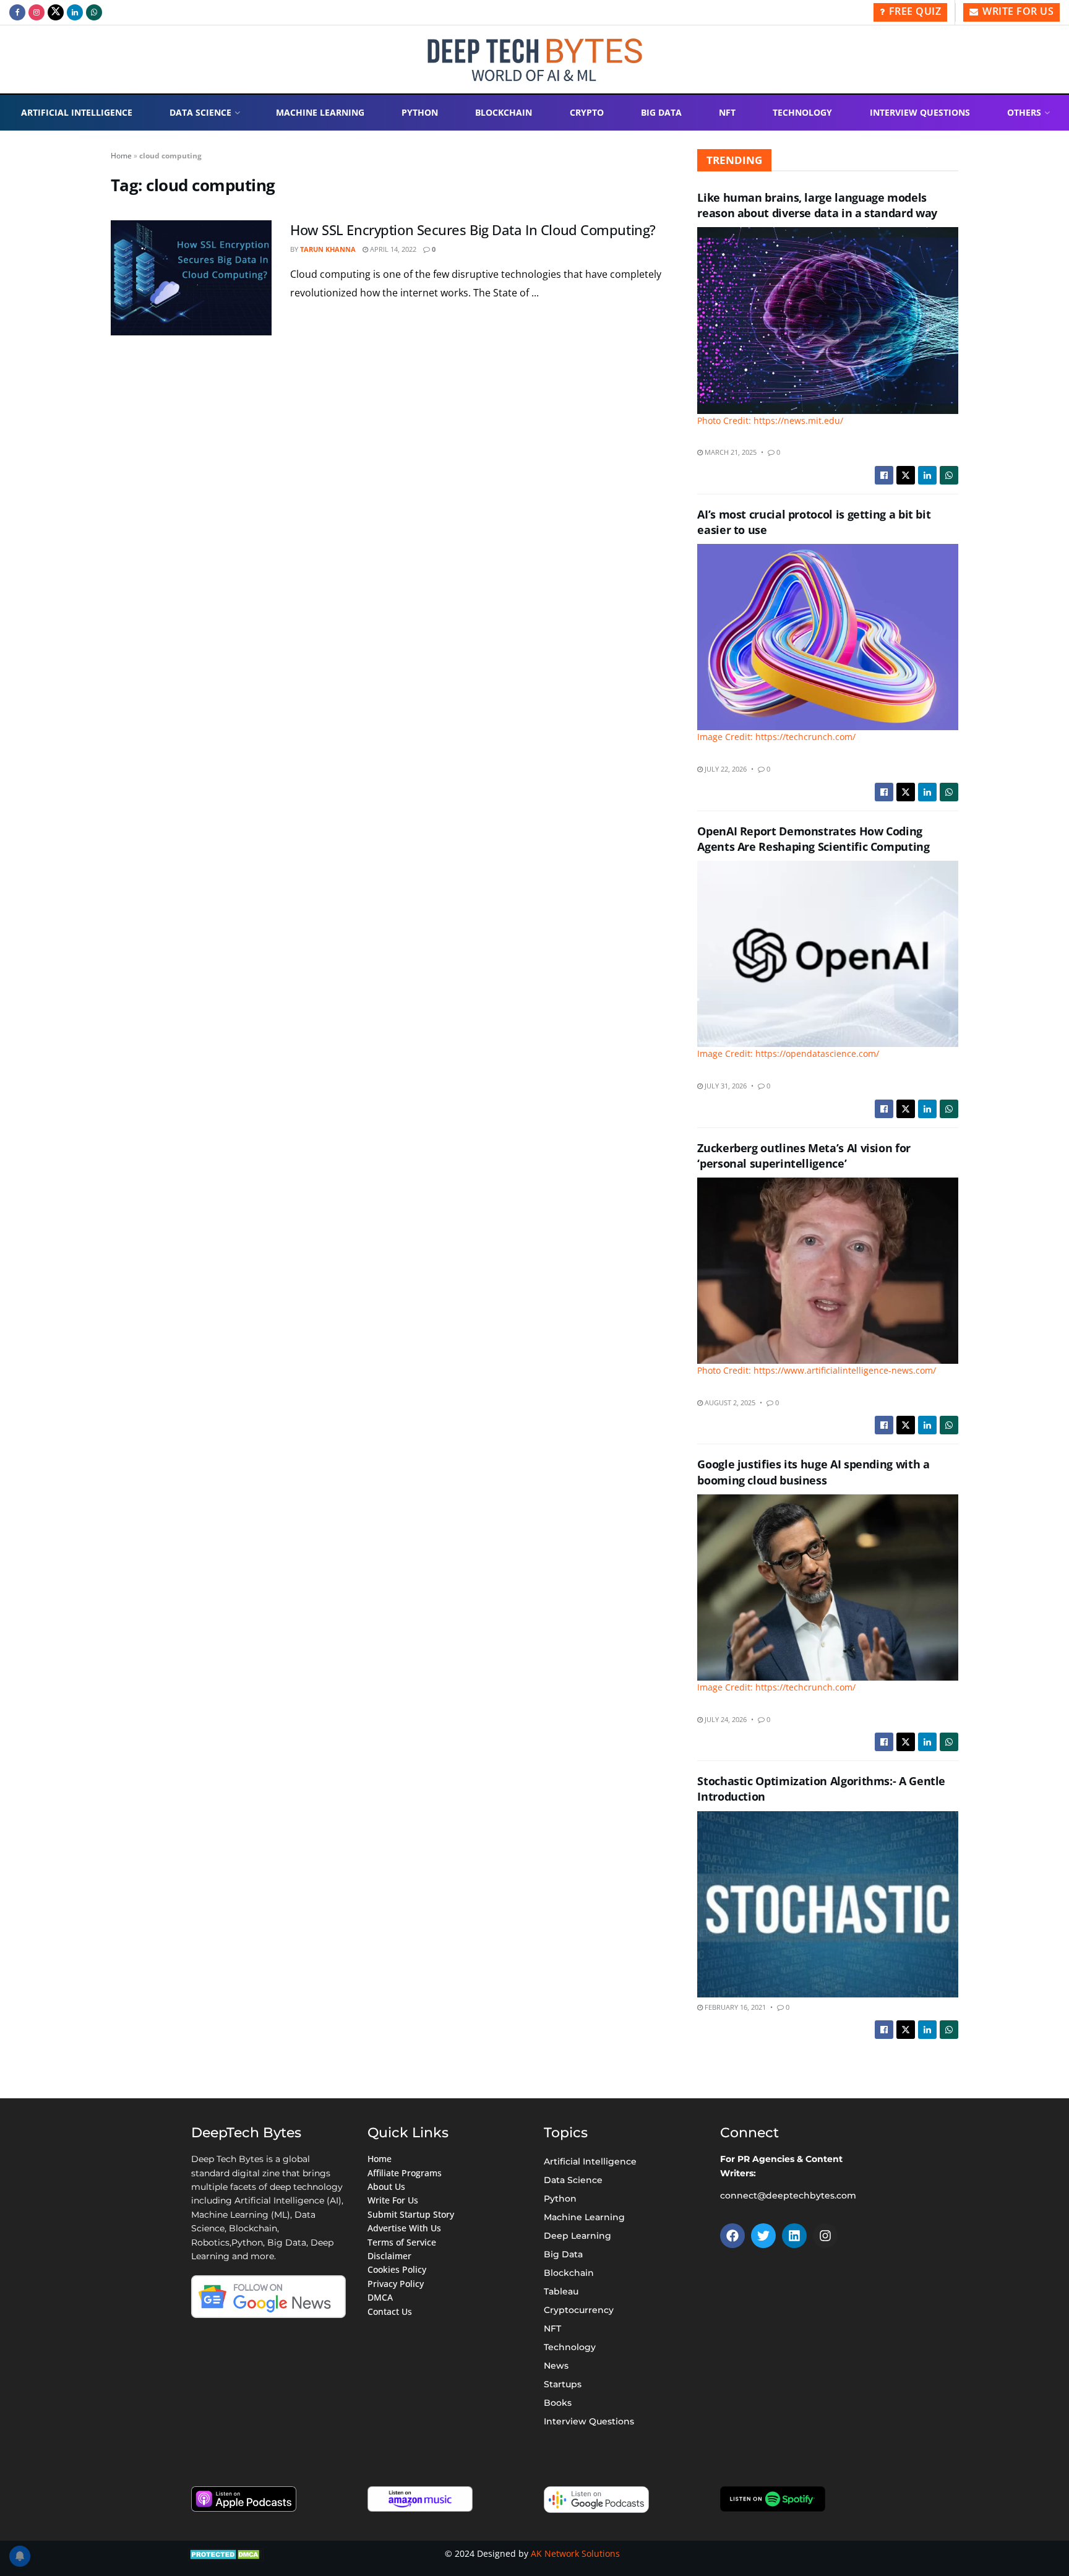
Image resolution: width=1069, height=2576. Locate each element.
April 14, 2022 (392, 249)
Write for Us (1017, 11)
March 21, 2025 (730, 452)
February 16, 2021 (734, 2007)
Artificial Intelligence (77, 112)
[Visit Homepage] (535, 60)
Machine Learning (320, 112)
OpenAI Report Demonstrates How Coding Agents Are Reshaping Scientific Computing (813, 839)
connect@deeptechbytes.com (788, 2195)
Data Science (200, 112)
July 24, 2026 (725, 1719)
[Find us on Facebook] (17, 12)
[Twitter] (763, 2236)
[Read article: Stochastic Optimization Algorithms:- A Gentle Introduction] (828, 1904)
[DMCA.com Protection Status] (226, 2553)
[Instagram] (825, 2236)
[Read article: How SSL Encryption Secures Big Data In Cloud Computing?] (191, 278)
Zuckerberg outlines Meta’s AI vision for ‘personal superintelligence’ (804, 1156)
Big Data (661, 112)
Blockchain (504, 112)
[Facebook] (732, 2236)
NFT (727, 112)
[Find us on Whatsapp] (94, 12)
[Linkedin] (794, 2236)
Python (420, 112)
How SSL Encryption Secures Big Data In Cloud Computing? (473, 230)
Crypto (587, 112)
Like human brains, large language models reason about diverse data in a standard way (817, 205)
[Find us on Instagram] (36, 12)
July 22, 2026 (725, 769)
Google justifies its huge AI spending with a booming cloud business (813, 1472)
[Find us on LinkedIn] (75, 12)
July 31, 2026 (725, 1086)
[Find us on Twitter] (56, 12)
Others (1024, 112)
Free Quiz (913, 11)
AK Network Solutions (575, 2553)
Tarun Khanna (328, 249)
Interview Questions (920, 112)
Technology (802, 112)
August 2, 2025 (729, 1402)
